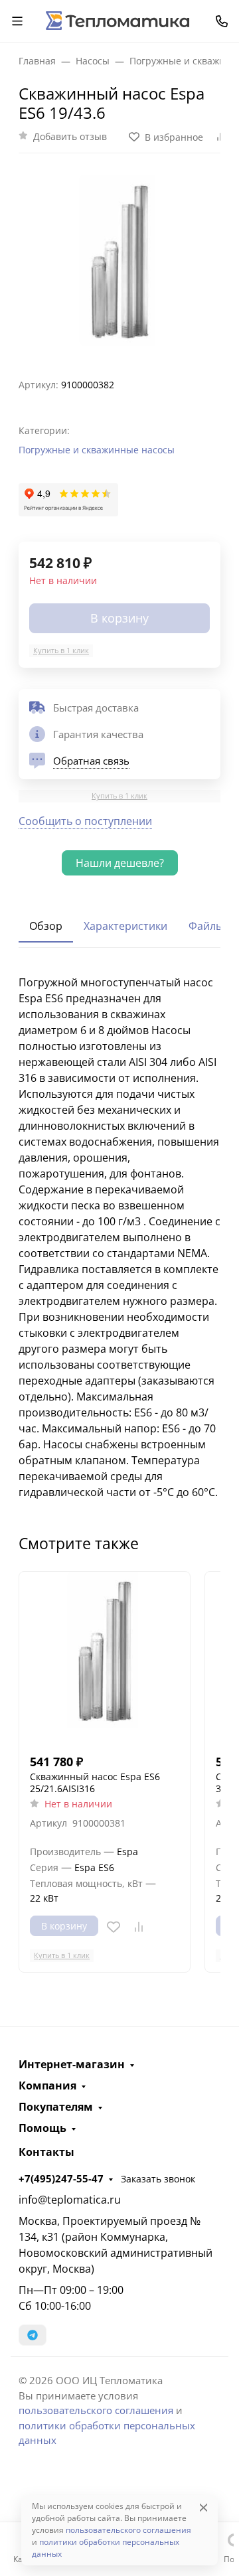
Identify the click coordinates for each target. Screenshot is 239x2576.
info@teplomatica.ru (70, 2200)
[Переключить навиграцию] (17, 21)
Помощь (42, 2128)
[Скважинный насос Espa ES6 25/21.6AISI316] (105, 1657)
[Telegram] (33, 2335)
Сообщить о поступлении (85, 821)
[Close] (203, 2507)
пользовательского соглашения (96, 2410)
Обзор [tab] (46, 926)
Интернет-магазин (72, 2064)
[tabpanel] (119, 1237)
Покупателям (56, 2107)
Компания (47, 2085)
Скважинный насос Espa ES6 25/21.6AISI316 (95, 1782)
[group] (119, 260)
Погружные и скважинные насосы (97, 450)
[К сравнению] (139, 1927)
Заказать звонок (158, 2179)
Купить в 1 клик (61, 650)
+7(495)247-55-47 (61, 2178)
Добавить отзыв (70, 136)
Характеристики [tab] (125, 926)
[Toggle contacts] (222, 21)
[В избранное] (114, 1927)
